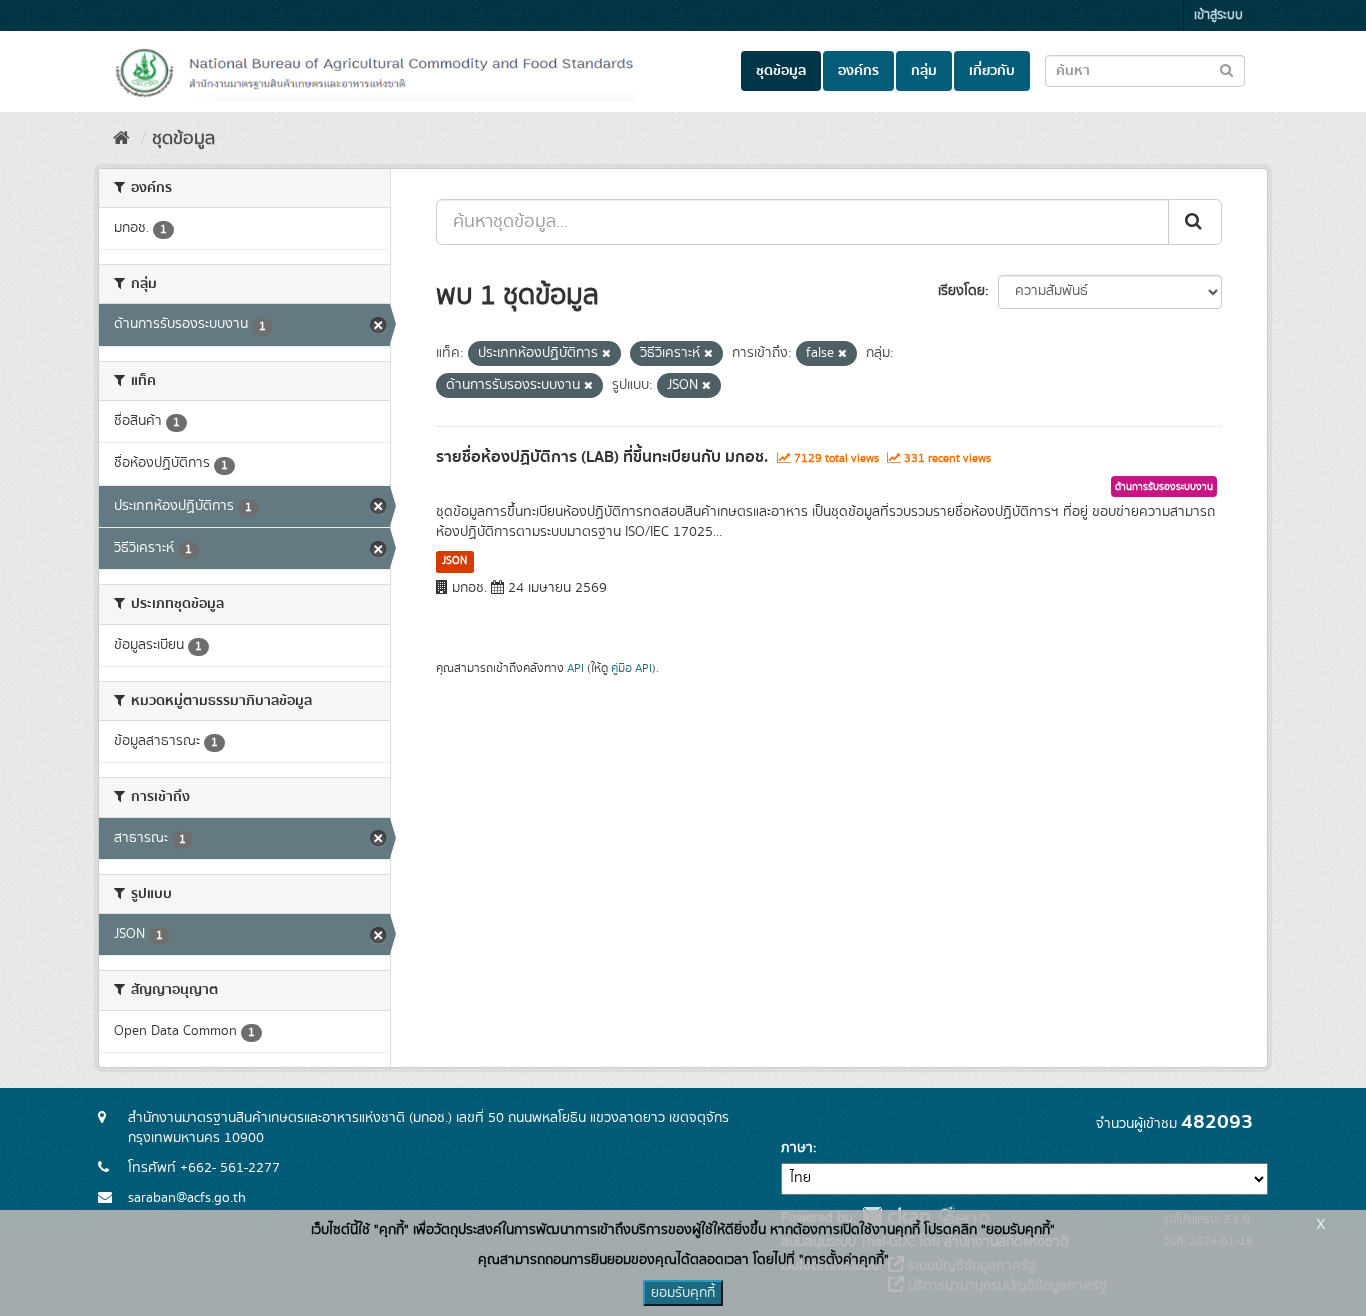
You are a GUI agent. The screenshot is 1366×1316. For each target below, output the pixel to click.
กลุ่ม (924, 71)
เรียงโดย (961, 291)
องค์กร (858, 71)
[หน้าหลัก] (121, 139)
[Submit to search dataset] (1226, 69)
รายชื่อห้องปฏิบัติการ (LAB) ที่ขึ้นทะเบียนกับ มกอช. (602, 457)
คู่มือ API (631, 668)
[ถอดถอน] (606, 354)
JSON (454, 561)
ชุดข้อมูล (781, 71)
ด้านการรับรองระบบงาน (1164, 487)
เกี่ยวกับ (992, 71)
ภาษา (797, 1148)
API (575, 668)
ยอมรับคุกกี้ (683, 1293)
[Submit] (1195, 222)
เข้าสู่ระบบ (1218, 15)
